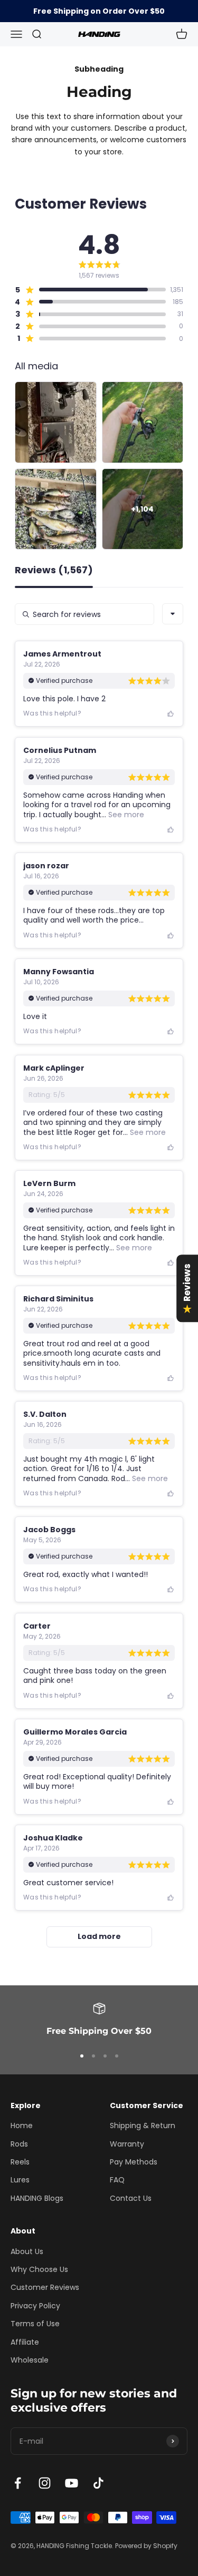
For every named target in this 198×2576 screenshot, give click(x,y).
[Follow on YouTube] (72, 2483)
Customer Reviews (45, 2287)
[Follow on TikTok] (98, 2483)
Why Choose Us (39, 2269)
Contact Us (131, 2198)
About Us (27, 2251)
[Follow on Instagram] (45, 2483)
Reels (20, 2162)
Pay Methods (134, 2162)
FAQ (117, 2180)
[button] (90, 290)
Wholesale (30, 2360)
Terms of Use (35, 2324)
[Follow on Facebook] (18, 2483)
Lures (20, 2180)
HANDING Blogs (37, 2198)
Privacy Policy (35, 2306)
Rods (19, 2144)
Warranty (127, 2144)
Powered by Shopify (146, 2546)
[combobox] (173, 614)
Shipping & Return (143, 2126)
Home (22, 2126)
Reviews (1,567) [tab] (54, 571)
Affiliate (25, 2342)
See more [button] (125, 815)
